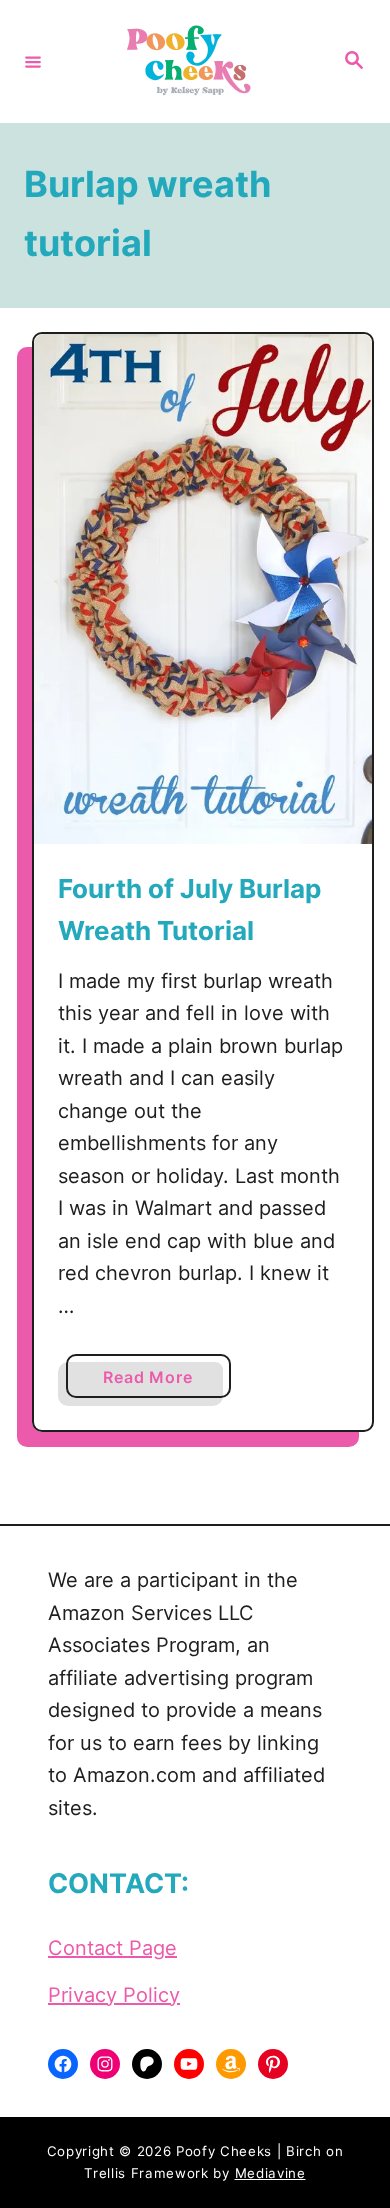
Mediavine (270, 2173)
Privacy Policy (114, 1995)
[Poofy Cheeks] (192, 61)
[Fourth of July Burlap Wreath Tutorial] (203, 589)
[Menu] (33, 61)
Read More (155, 1382)
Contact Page (112, 1948)
